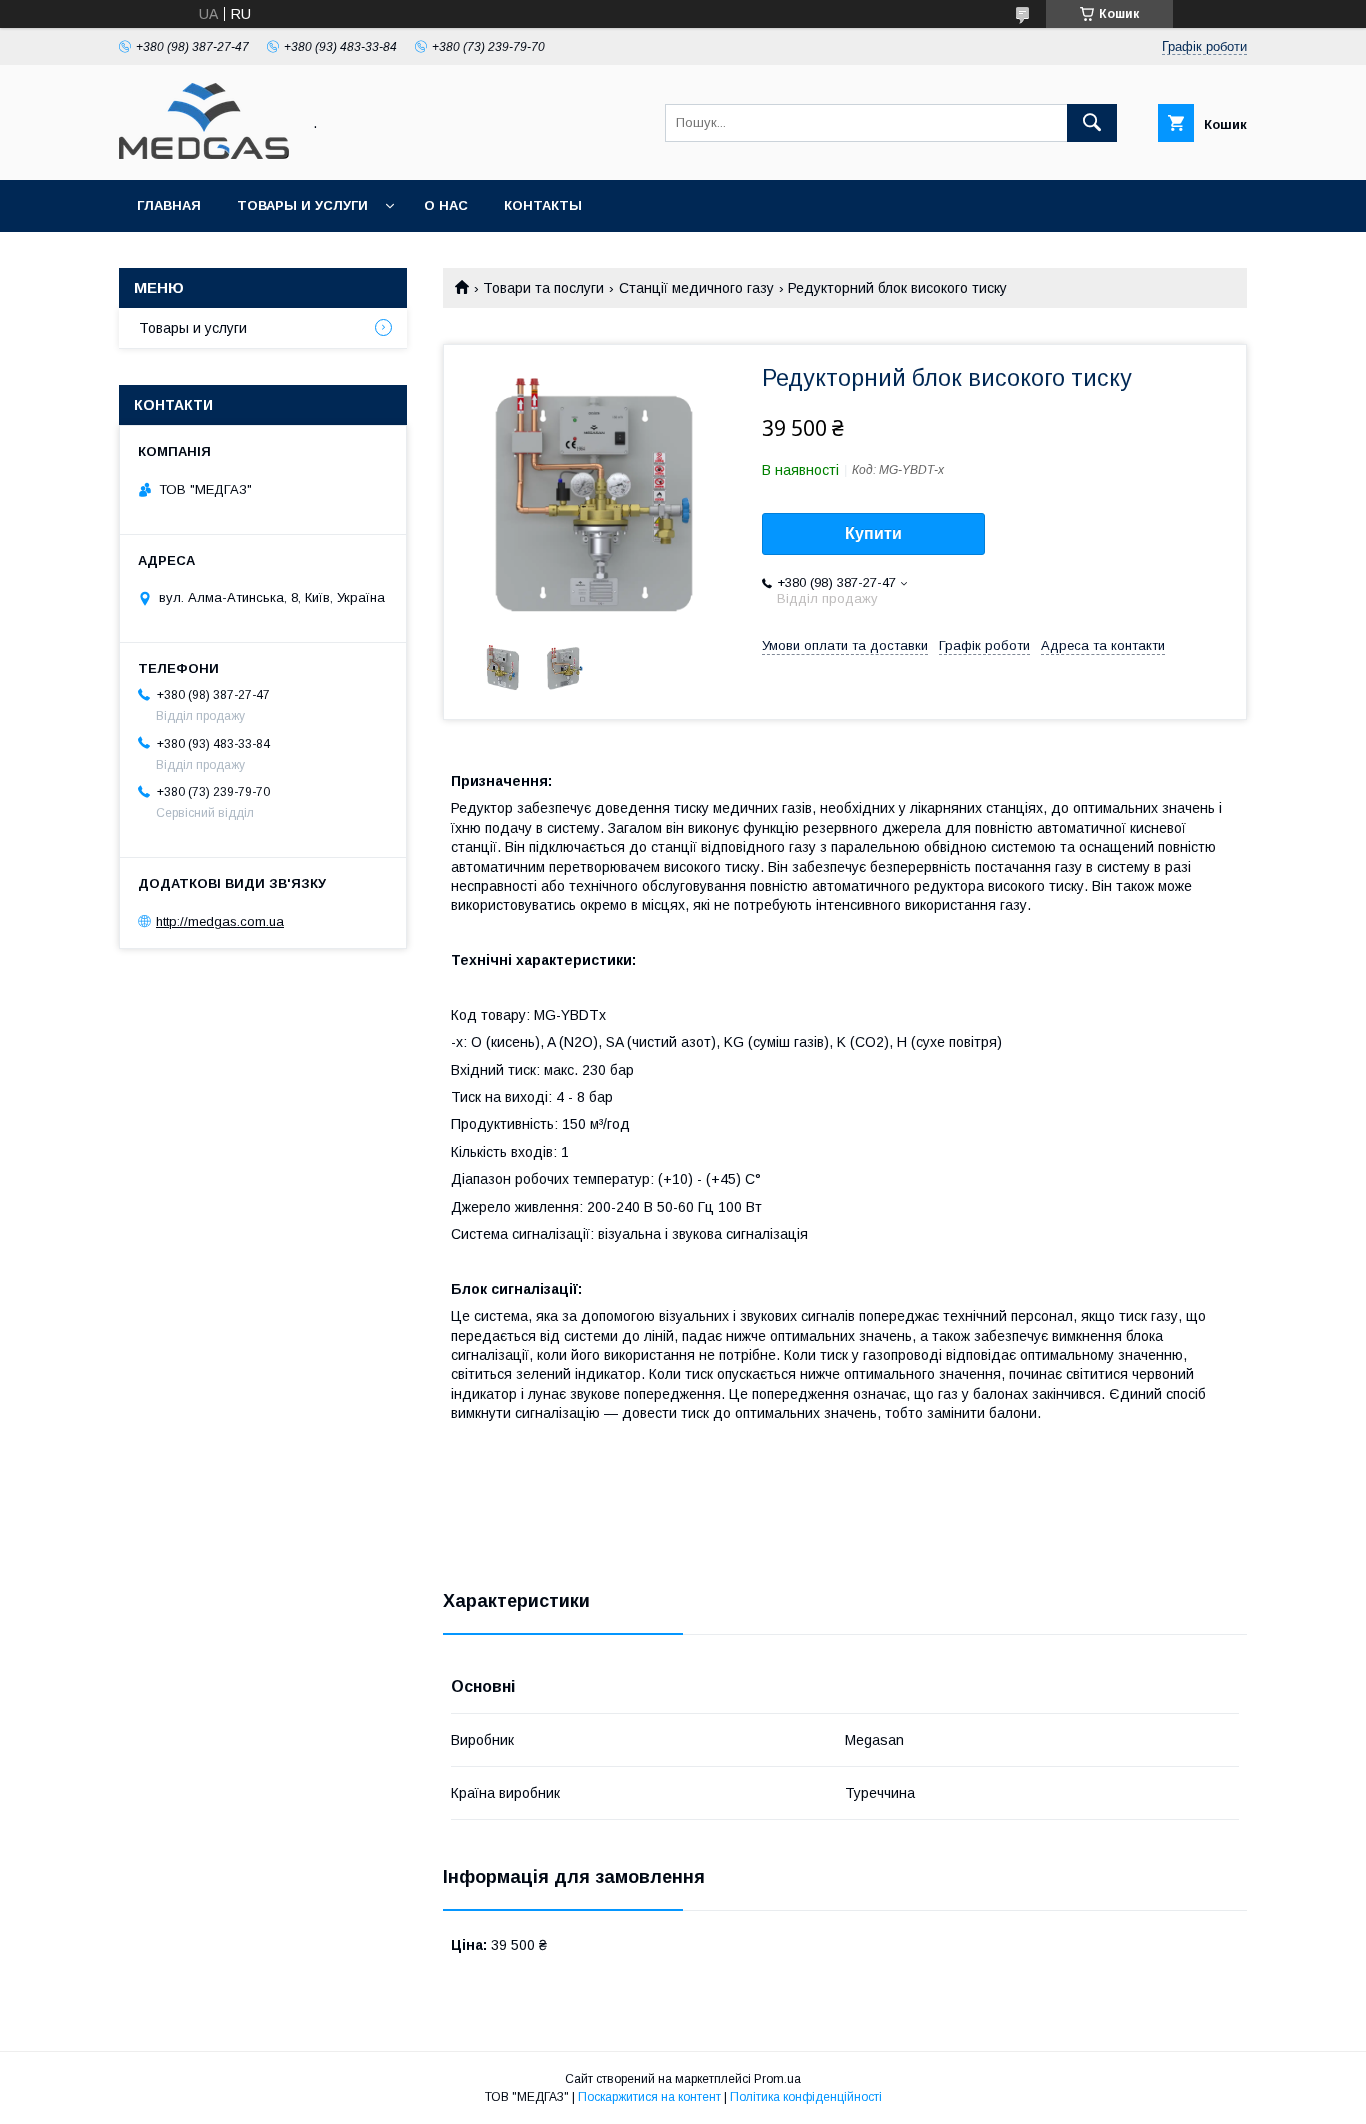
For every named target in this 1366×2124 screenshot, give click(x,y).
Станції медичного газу (696, 288)
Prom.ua (777, 2079)
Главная (169, 205)
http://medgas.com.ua (220, 921)
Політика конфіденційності (806, 2097)
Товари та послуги (543, 288)
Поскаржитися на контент (649, 2097)
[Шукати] (1092, 123)
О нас (446, 205)
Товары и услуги (302, 205)
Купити (873, 533)
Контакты (543, 205)
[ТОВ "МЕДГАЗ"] (204, 154)
